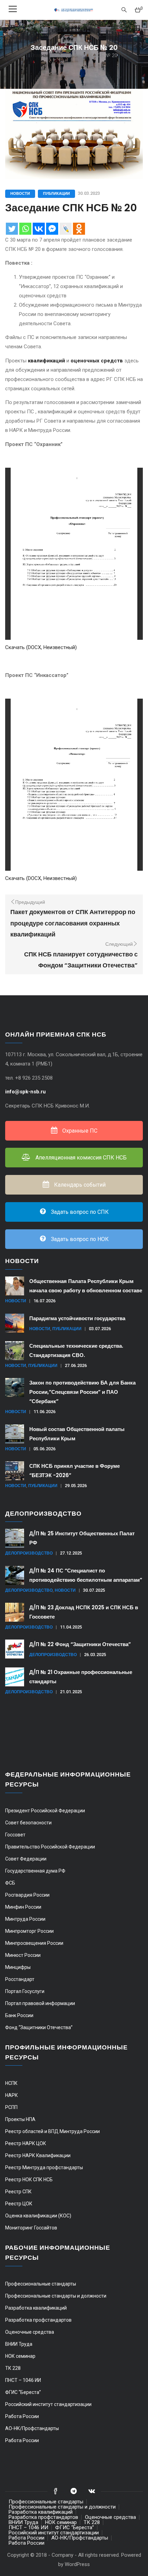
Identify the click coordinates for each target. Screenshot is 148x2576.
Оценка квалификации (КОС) (38, 2216)
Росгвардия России (27, 1895)
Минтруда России (25, 1919)
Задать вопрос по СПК (79, 1212)
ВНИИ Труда (19, 2344)
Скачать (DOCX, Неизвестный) (41, 647)
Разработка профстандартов (38, 2320)
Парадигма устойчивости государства (77, 1318)
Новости (20, 193)
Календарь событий (79, 1185)
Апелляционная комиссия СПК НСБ (80, 1158)
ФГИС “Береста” (23, 2392)
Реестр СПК (18, 2192)
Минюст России (23, 1955)
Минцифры (18, 1967)
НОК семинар (20, 2356)
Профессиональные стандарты (41, 2284)
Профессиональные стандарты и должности (56, 2296)
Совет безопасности (28, 1823)
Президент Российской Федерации (45, 1811)
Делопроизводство (29, 1553)
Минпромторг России (29, 1931)
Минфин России (23, 1907)
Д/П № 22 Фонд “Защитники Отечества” (80, 1644)
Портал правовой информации (40, 2003)
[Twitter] (12, 229)
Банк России (19, 2015)
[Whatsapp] (25, 229)
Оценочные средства (30, 2332)
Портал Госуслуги (25, 1991)
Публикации (56, 193)
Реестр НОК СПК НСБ (29, 2180)
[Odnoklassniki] (79, 229)
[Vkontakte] (39, 229)
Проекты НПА (20, 2119)
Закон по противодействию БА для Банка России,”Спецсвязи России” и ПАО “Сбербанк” (82, 1392)
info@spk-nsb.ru (26, 1092)
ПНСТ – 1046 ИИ (23, 2380)
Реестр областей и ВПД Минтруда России (52, 2131)
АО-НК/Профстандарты (32, 2428)
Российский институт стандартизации (48, 2404)
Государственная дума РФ (35, 1871)
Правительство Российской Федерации (50, 1847)
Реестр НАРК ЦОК (26, 2143)
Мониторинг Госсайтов (31, 2228)
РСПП (11, 2107)
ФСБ (10, 1883)
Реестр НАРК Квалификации (38, 2155)
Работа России (22, 2416)
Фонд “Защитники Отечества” (39, 2027)
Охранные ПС (79, 1131)
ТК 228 (13, 2368)
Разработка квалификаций (36, 2308)
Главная (40, 55)
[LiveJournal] (66, 229)
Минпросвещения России (34, 1943)
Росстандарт (20, 1979)
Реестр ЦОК (19, 2204)
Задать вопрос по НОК (79, 1239)
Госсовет (15, 1835)
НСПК (11, 2083)
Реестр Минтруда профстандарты (44, 2167)
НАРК (12, 2095)
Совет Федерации (26, 1859)
